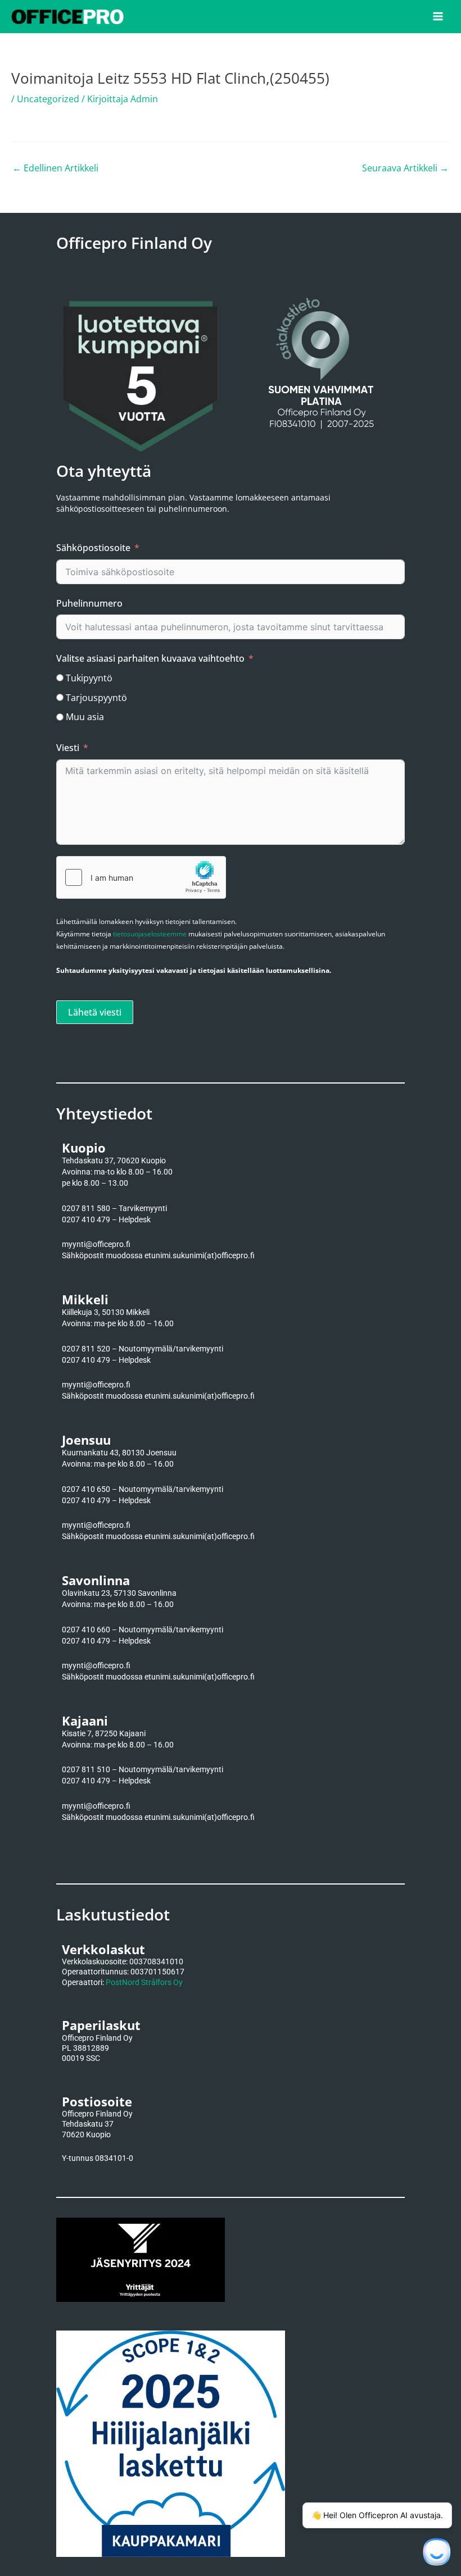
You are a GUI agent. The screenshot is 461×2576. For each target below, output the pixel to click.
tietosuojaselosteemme (150, 934)
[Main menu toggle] (438, 16)
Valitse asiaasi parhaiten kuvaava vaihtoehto (150, 658)
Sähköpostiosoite (93, 548)
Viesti (68, 748)
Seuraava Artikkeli (405, 168)
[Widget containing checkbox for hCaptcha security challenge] (141, 877)
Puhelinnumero (89, 603)
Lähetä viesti (95, 1012)
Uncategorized (48, 99)
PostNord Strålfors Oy (144, 1982)
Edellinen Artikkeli (55, 168)
